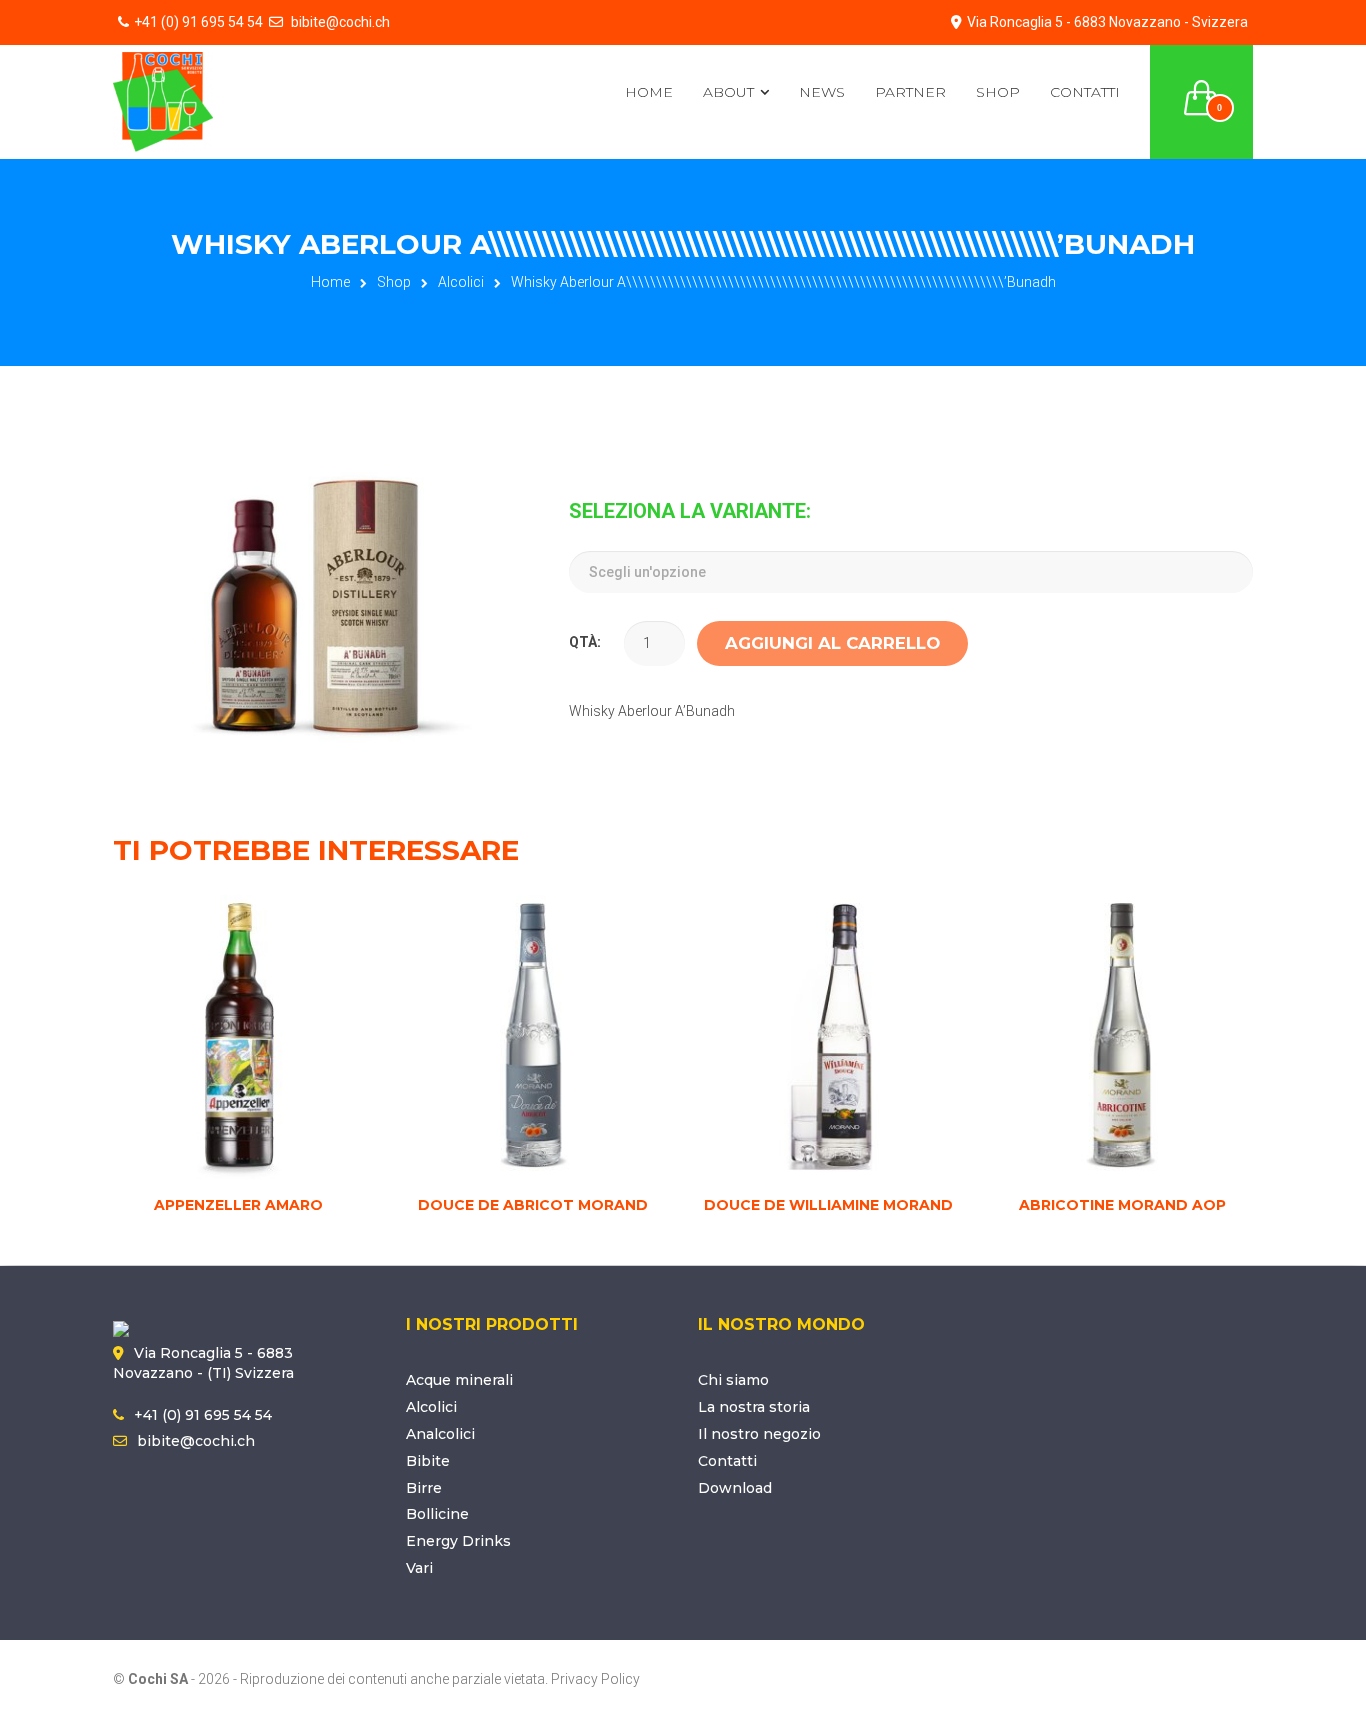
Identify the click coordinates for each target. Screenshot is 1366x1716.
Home (649, 92)
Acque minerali (459, 1380)
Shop (998, 92)
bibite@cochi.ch (339, 22)
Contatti (1085, 92)
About (728, 92)
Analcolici (440, 1434)
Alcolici (461, 282)
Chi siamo (733, 1380)
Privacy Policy (595, 1679)
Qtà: (585, 642)
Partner (910, 92)
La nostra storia (754, 1407)
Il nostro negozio (759, 1434)
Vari (419, 1568)
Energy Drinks (458, 1541)
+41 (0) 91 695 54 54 (198, 22)
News (822, 92)
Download (735, 1488)
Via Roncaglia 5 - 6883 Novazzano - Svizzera (1107, 22)
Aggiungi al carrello (832, 643)
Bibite (428, 1461)
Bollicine (437, 1514)
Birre (424, 1488)
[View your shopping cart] (1202, 86)
